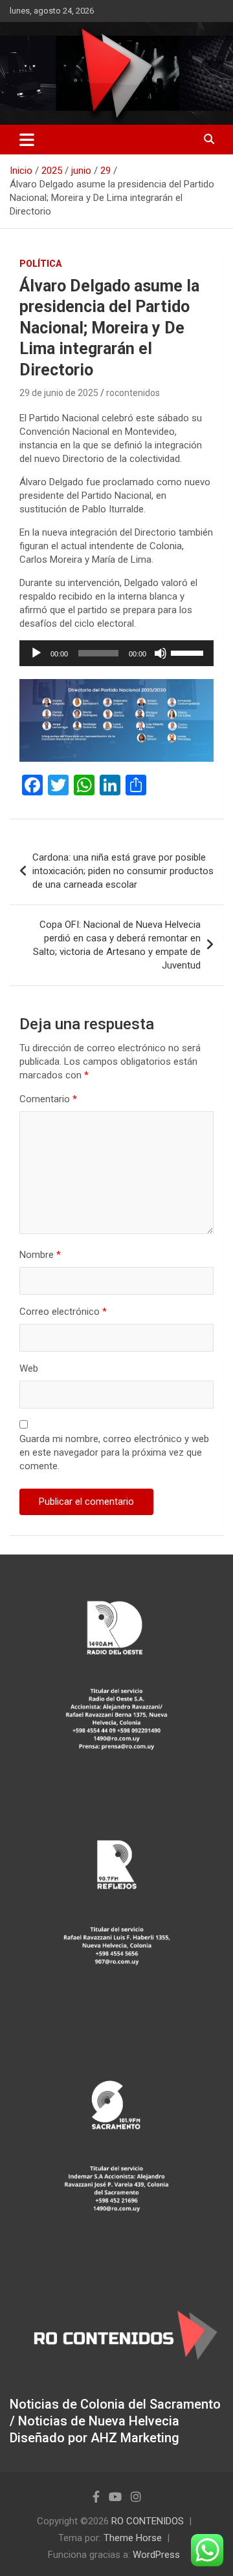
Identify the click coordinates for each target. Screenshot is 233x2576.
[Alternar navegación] (27, 140)
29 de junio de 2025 (59, 393)
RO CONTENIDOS (148, 2521)
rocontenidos (133, 393)
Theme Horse (133, 2538)
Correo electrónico (63, 1312)
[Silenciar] (161, 653)
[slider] (189, 652)
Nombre (40, 1255)
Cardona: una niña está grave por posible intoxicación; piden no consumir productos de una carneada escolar (123, 871)
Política (40, 264)
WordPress (156, 2555)
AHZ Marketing (135, 2438)
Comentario (48, 1099)
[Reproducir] (36, 653)
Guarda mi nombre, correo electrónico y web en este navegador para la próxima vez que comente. (114, 1452)
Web (29, 1368)
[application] (116, 653)
